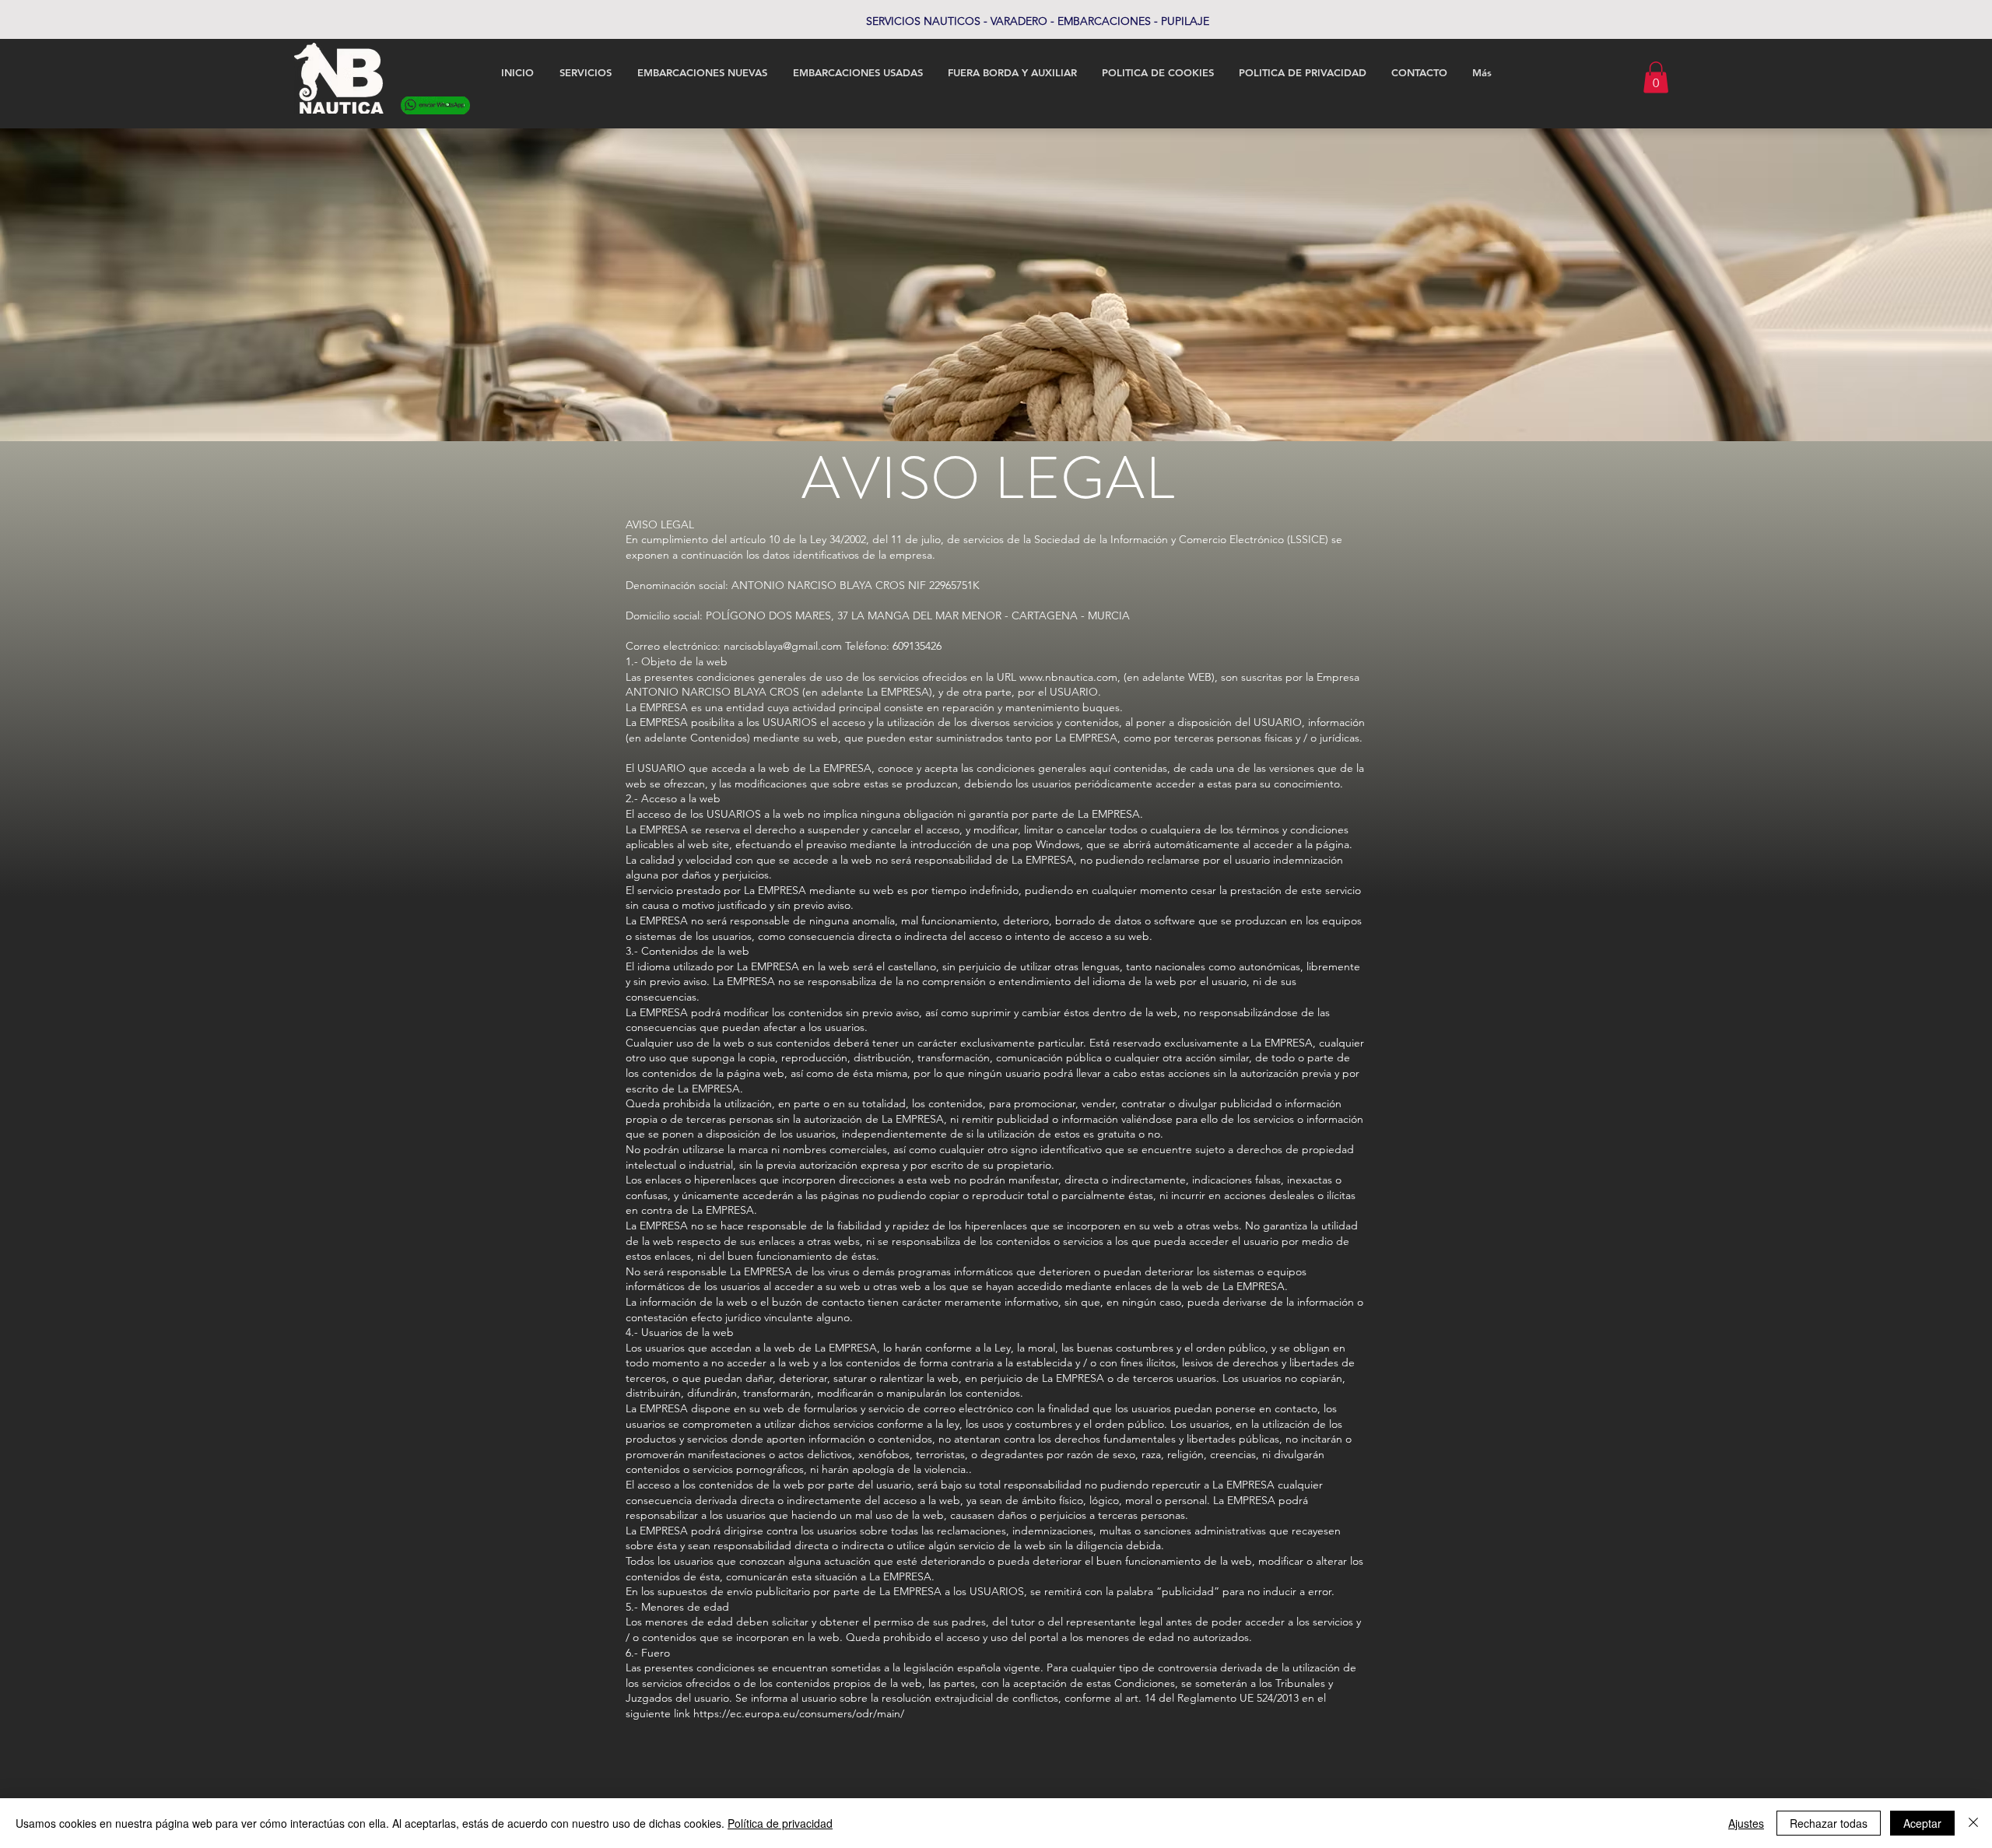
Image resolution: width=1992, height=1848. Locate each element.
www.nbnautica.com (1068, 677)
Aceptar (1922, 1823)
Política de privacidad (780, 1823)
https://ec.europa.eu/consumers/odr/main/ (799, 1713)
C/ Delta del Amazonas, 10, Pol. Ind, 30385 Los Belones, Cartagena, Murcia (996, 21)
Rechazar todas (1829, 1823)
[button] (1656, 77)
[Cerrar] (1973, 1823)
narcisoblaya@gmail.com (783, 646)
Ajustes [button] (1746, 1823)
